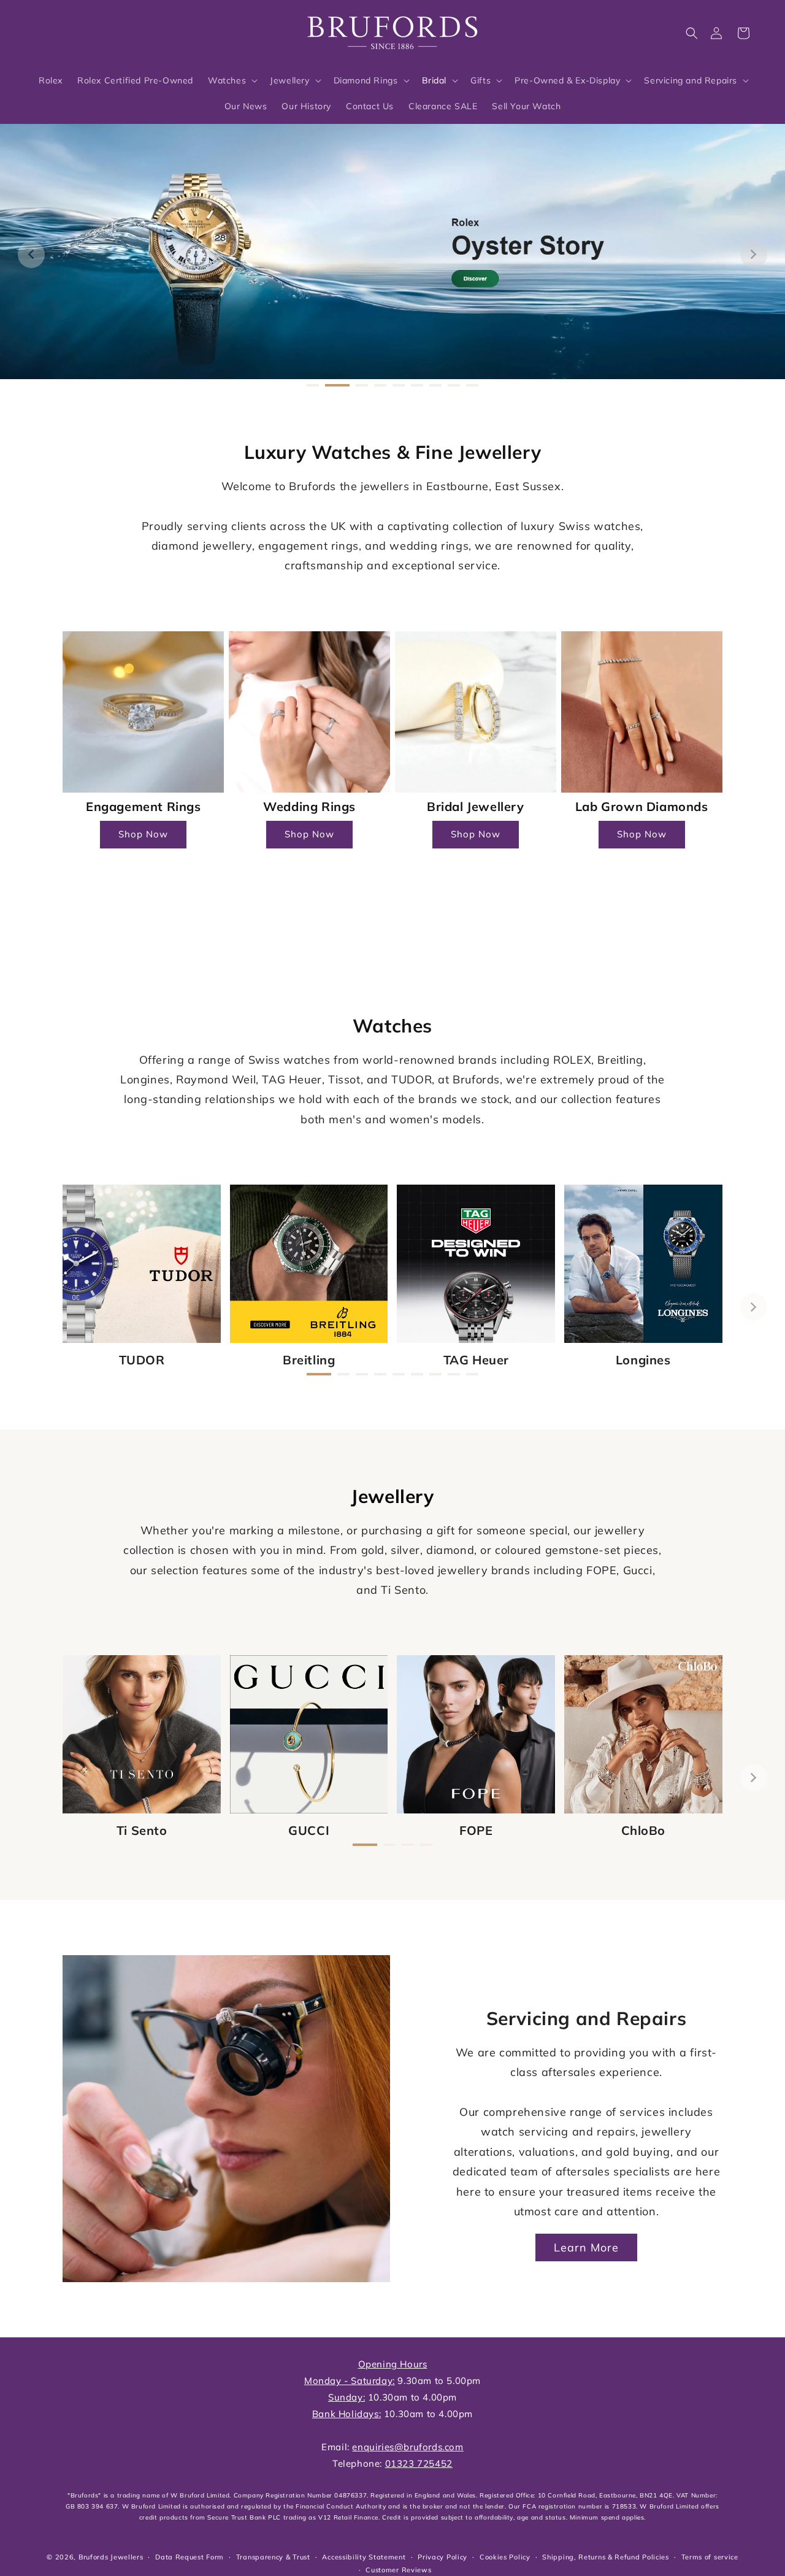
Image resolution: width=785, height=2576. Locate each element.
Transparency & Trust (273, 2557)
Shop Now (143, 834)
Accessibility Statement (364, 2557)
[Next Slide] (754, 255)
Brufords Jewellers (111, 2557)
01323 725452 (419, 2463)
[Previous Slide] (31, 255)
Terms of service (710, 2557)
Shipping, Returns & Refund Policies (606, 2557)
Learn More (586, 2247)
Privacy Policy (442, 2557)
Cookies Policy (505, 2557)
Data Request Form (190, 2557)
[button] (692, 33)
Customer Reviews (398, 2570)
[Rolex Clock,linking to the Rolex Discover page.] (77, 30)
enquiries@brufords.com (408, 2447)
